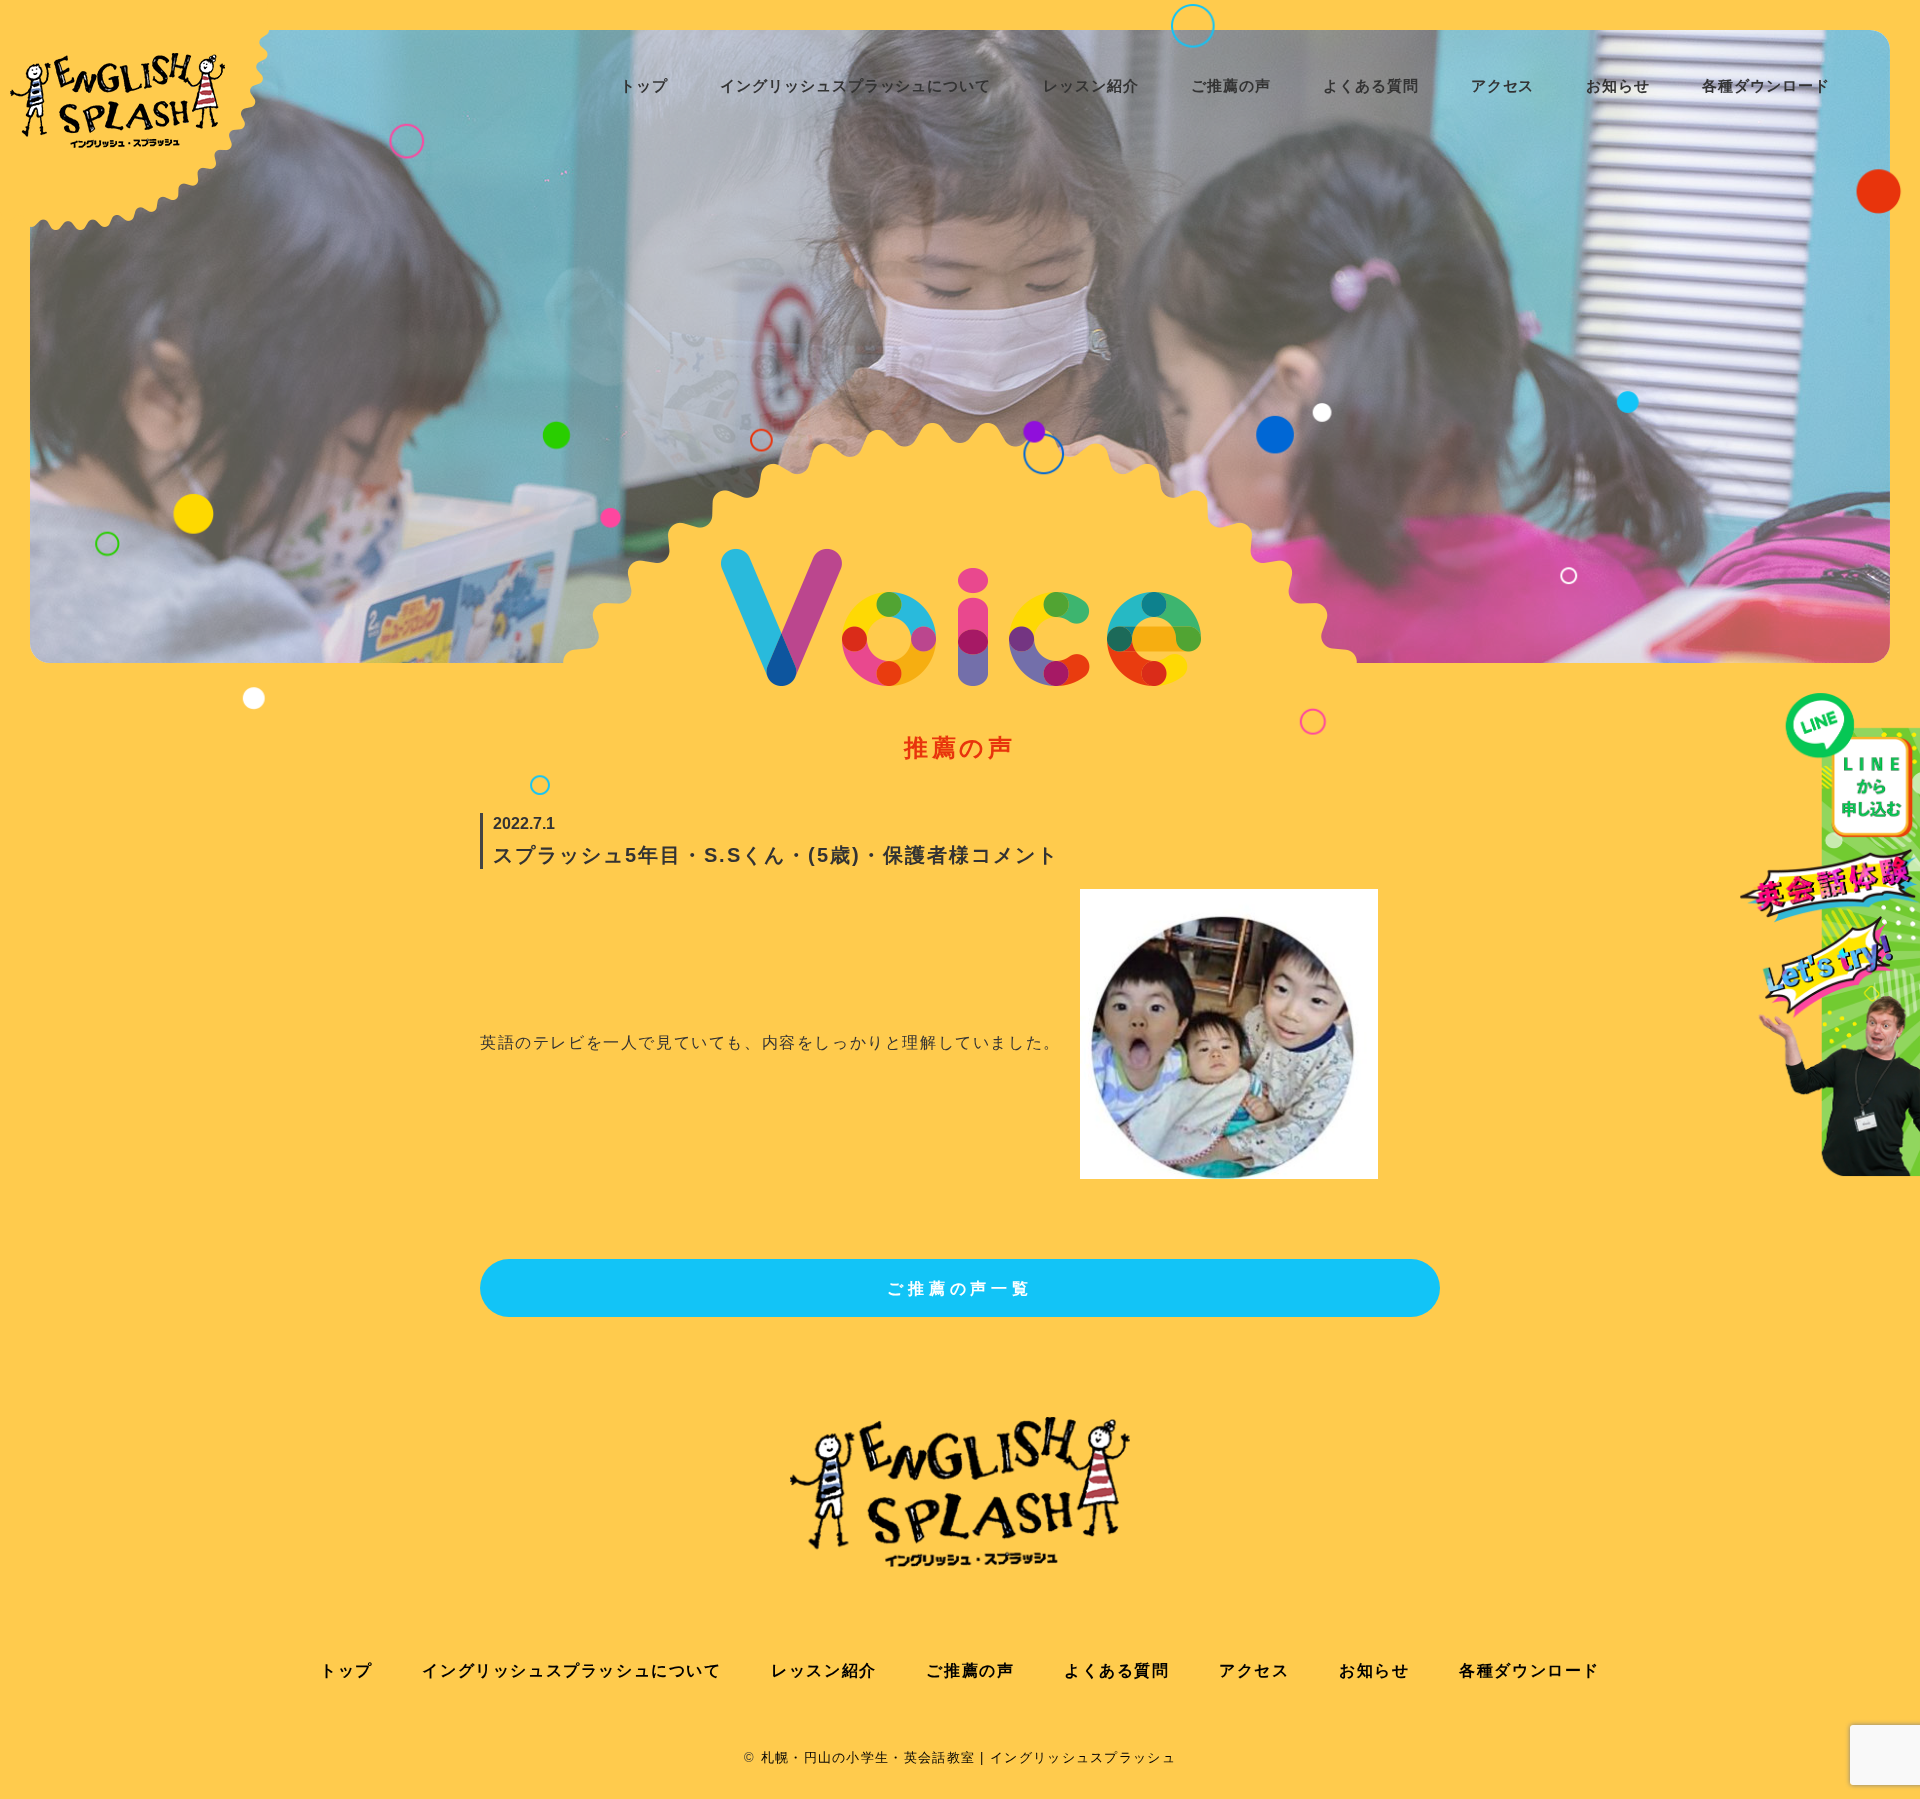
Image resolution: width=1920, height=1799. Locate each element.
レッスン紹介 (824, 1670)
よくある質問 (1371, 85)
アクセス (1503, 85)
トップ (644, 85)
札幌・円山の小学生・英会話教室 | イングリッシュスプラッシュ (968, 1757)
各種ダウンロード (1766, 85)
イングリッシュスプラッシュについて (855, 85)
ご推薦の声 (1231, 85)
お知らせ (1618, 85)
